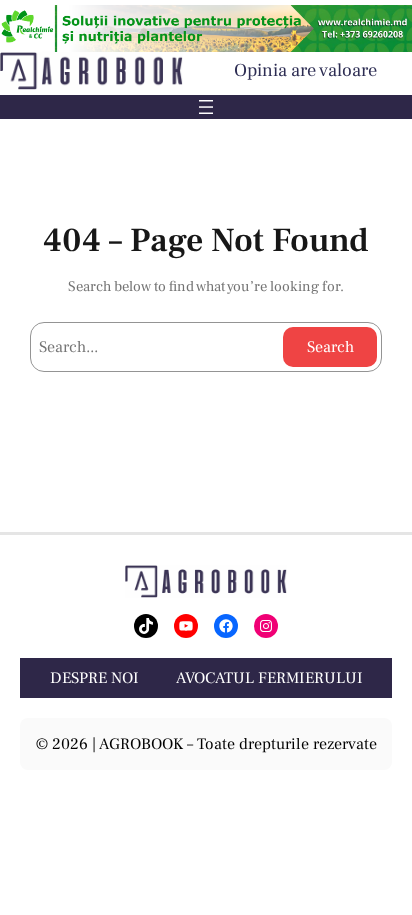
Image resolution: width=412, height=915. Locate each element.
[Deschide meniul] (206, 107)
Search (330, 347)
